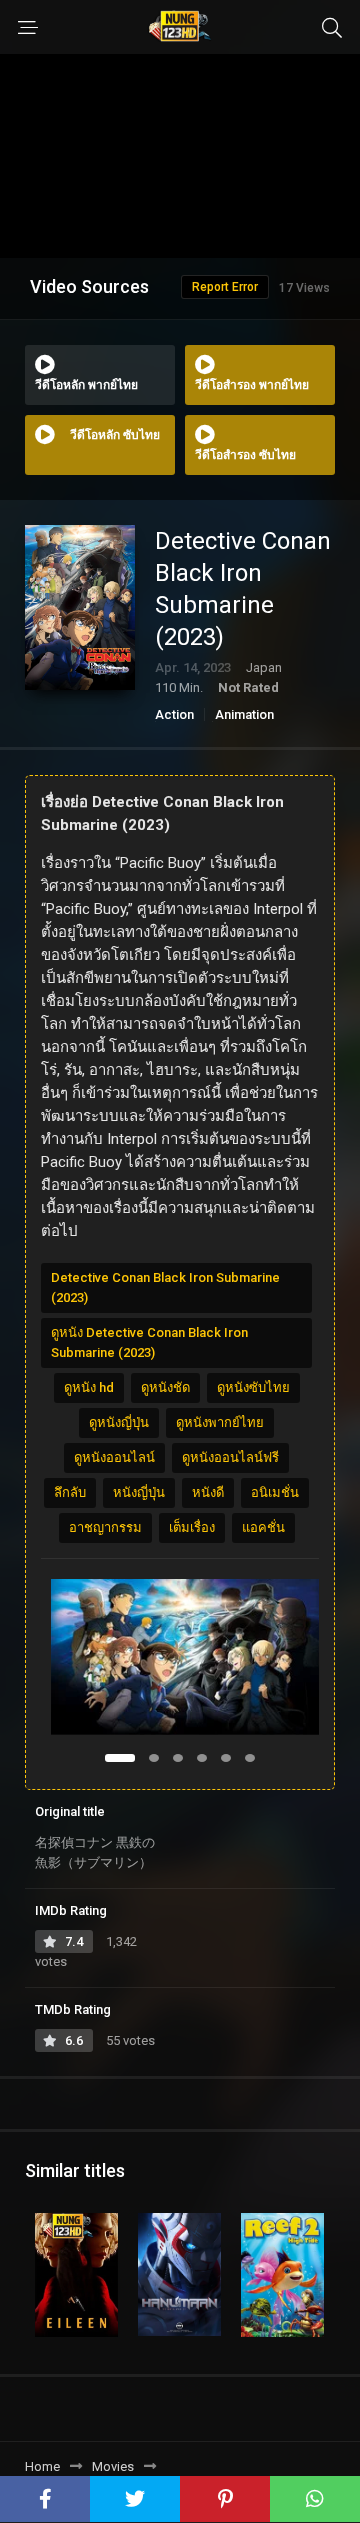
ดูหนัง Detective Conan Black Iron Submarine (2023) (149, 1342)
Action (174, 714)
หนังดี (208, 1492)
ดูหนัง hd (89, 1387)
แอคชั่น (263, 1527)
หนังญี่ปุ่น (139, 1492)
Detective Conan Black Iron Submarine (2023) (165, 1287)
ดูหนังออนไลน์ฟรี (230, 1457)
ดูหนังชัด (165, 1387)
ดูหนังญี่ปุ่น (119, 1422)
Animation (244, 714)
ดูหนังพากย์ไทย (220, 1422)
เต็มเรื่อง (192, 1527)
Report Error (225, 287)
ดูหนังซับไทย (253, 1387)
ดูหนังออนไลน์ (114, 1457)
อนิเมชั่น (275, 1492)
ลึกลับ (70, 1492)
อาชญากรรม (105, 1527)
